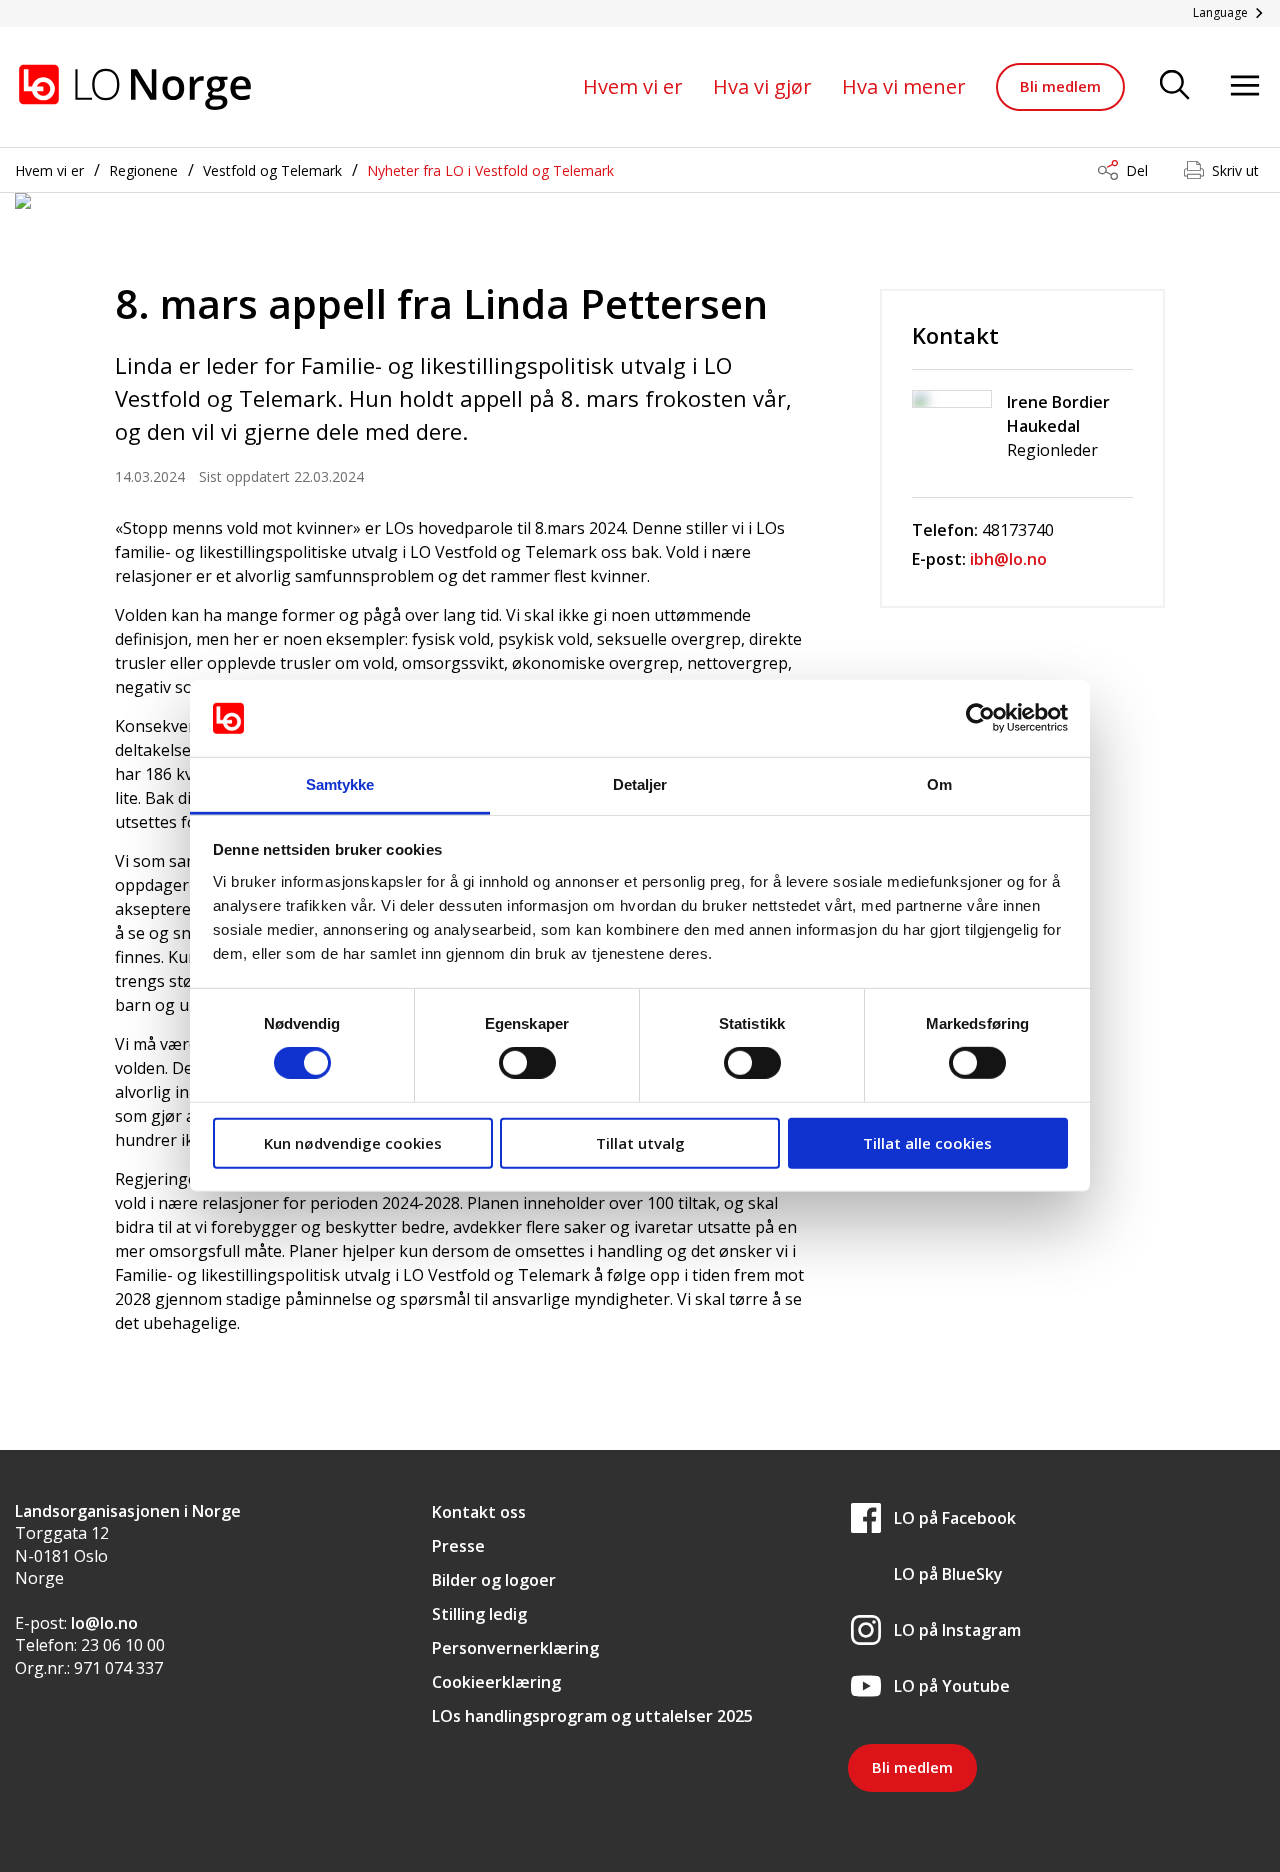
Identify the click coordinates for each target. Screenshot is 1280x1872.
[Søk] (1175, 86)
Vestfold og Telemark (272, 170)
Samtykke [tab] (340, 784)
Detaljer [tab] (640, 784)
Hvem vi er (633, 86)
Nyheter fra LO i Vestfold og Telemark (490, 170)
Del (1137, 170)
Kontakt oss (479, 1512)
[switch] (527, 1063)
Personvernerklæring (515, 1648)
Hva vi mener (904, 86)
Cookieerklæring (496, 1682)
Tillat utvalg (640, 1142)
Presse (458, 1546)
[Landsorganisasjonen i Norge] (135, 87)
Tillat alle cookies (927, 1142)
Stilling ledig (479, 1614)
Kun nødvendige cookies (353, 1142)
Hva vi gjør (762, 86)
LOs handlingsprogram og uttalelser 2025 (592, 1716)
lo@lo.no (104, 1623)
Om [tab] (939, 784)
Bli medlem (1060, 86)
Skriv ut (1235, 170)
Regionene (143, 170)
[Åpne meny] (1245, 86)
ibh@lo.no (1008, 559)
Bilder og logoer (494, 1580)
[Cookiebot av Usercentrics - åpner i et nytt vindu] (980, 718)
